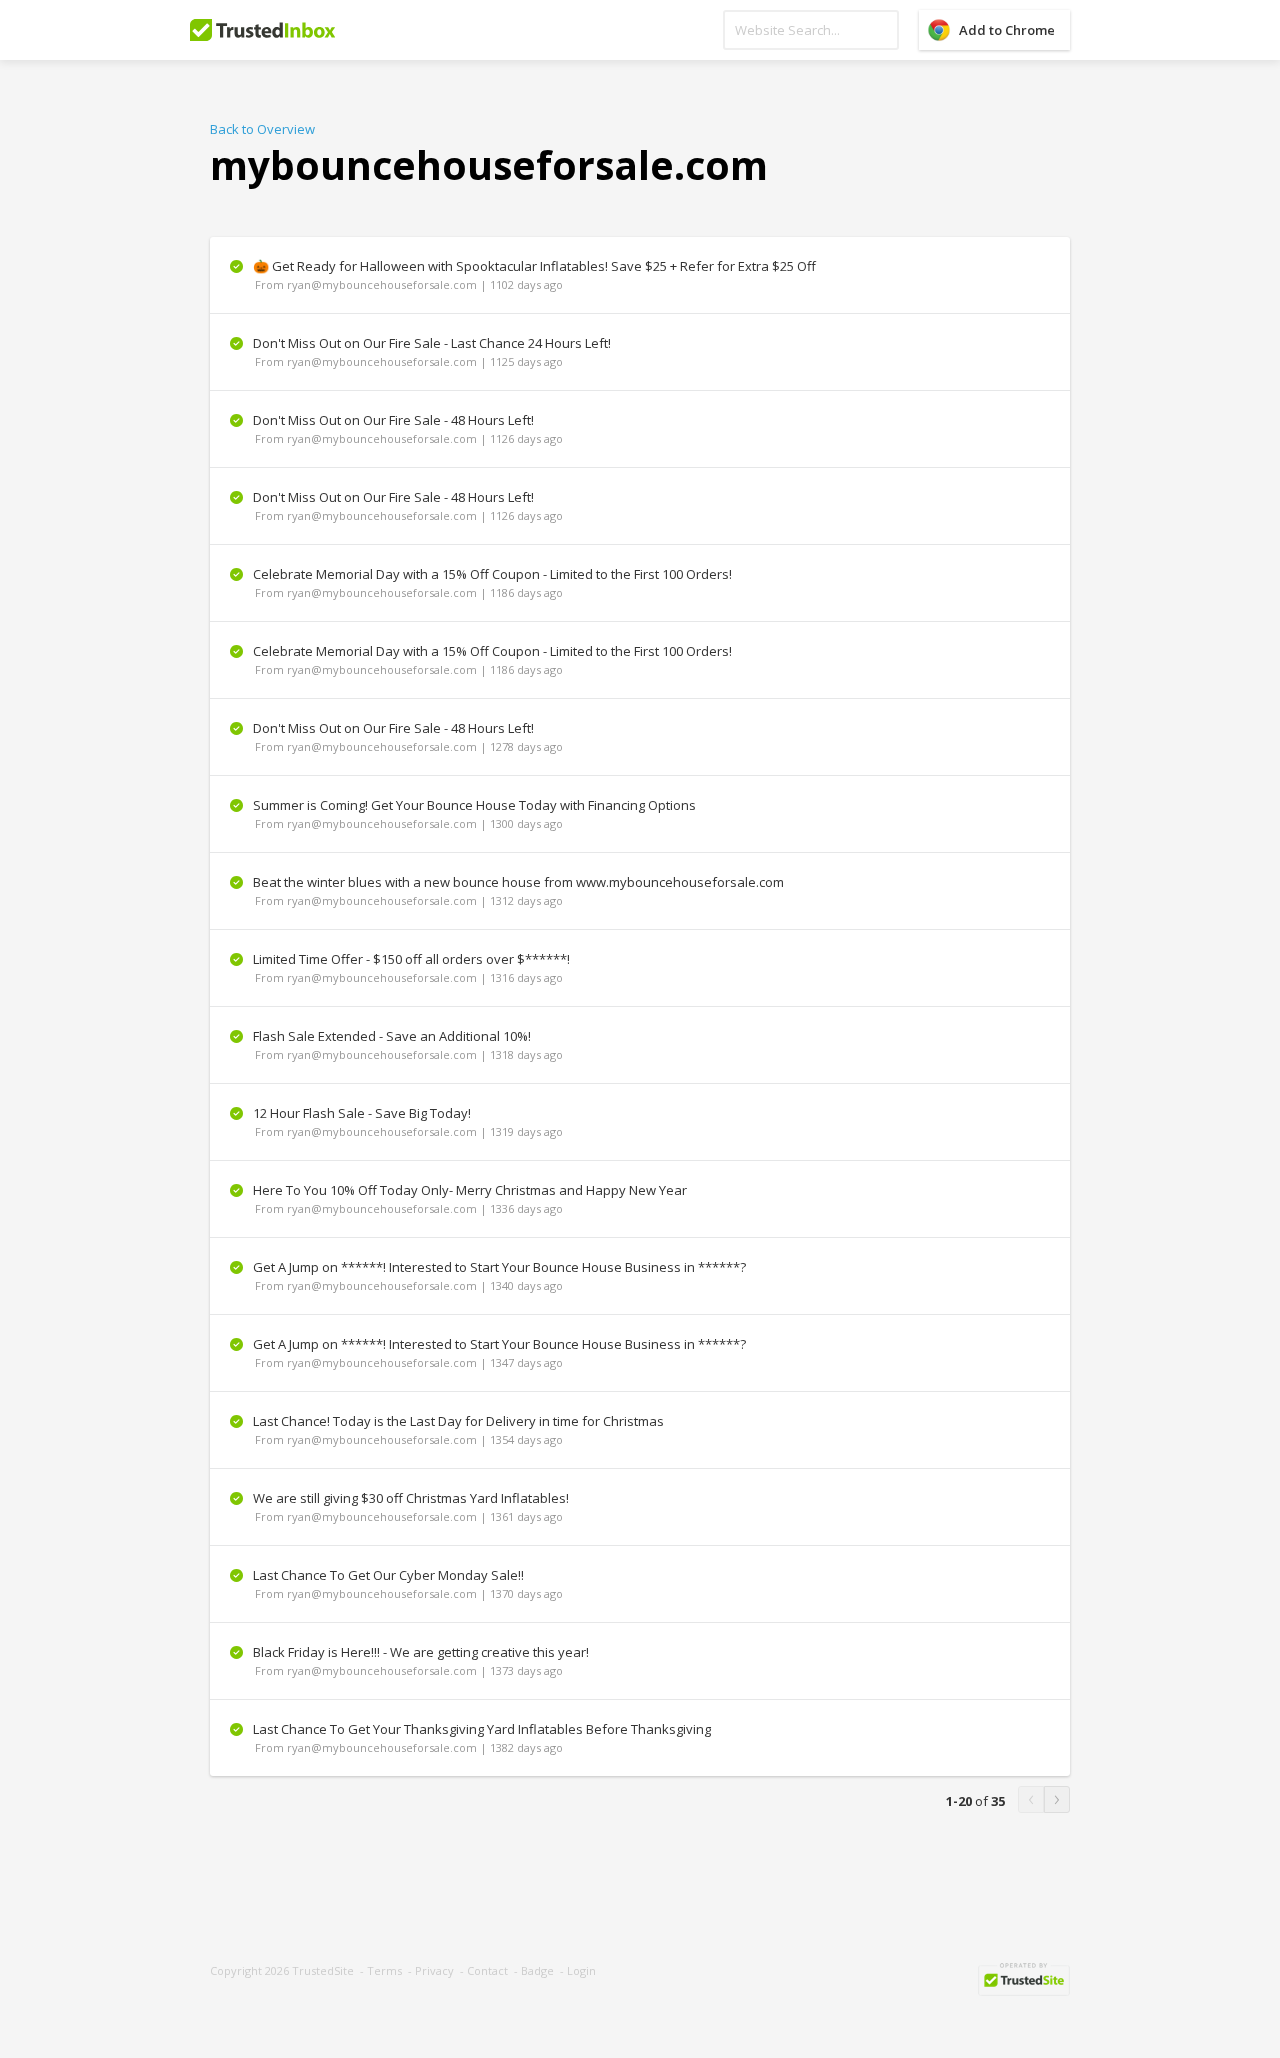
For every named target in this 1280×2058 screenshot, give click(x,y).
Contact (487, 1970)
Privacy (434, 1970)
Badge (537, 1970)
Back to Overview (262, 129)
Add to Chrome (1007, 30)
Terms (384, 1970)
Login (581, 1970)
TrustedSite (323, 1970)
